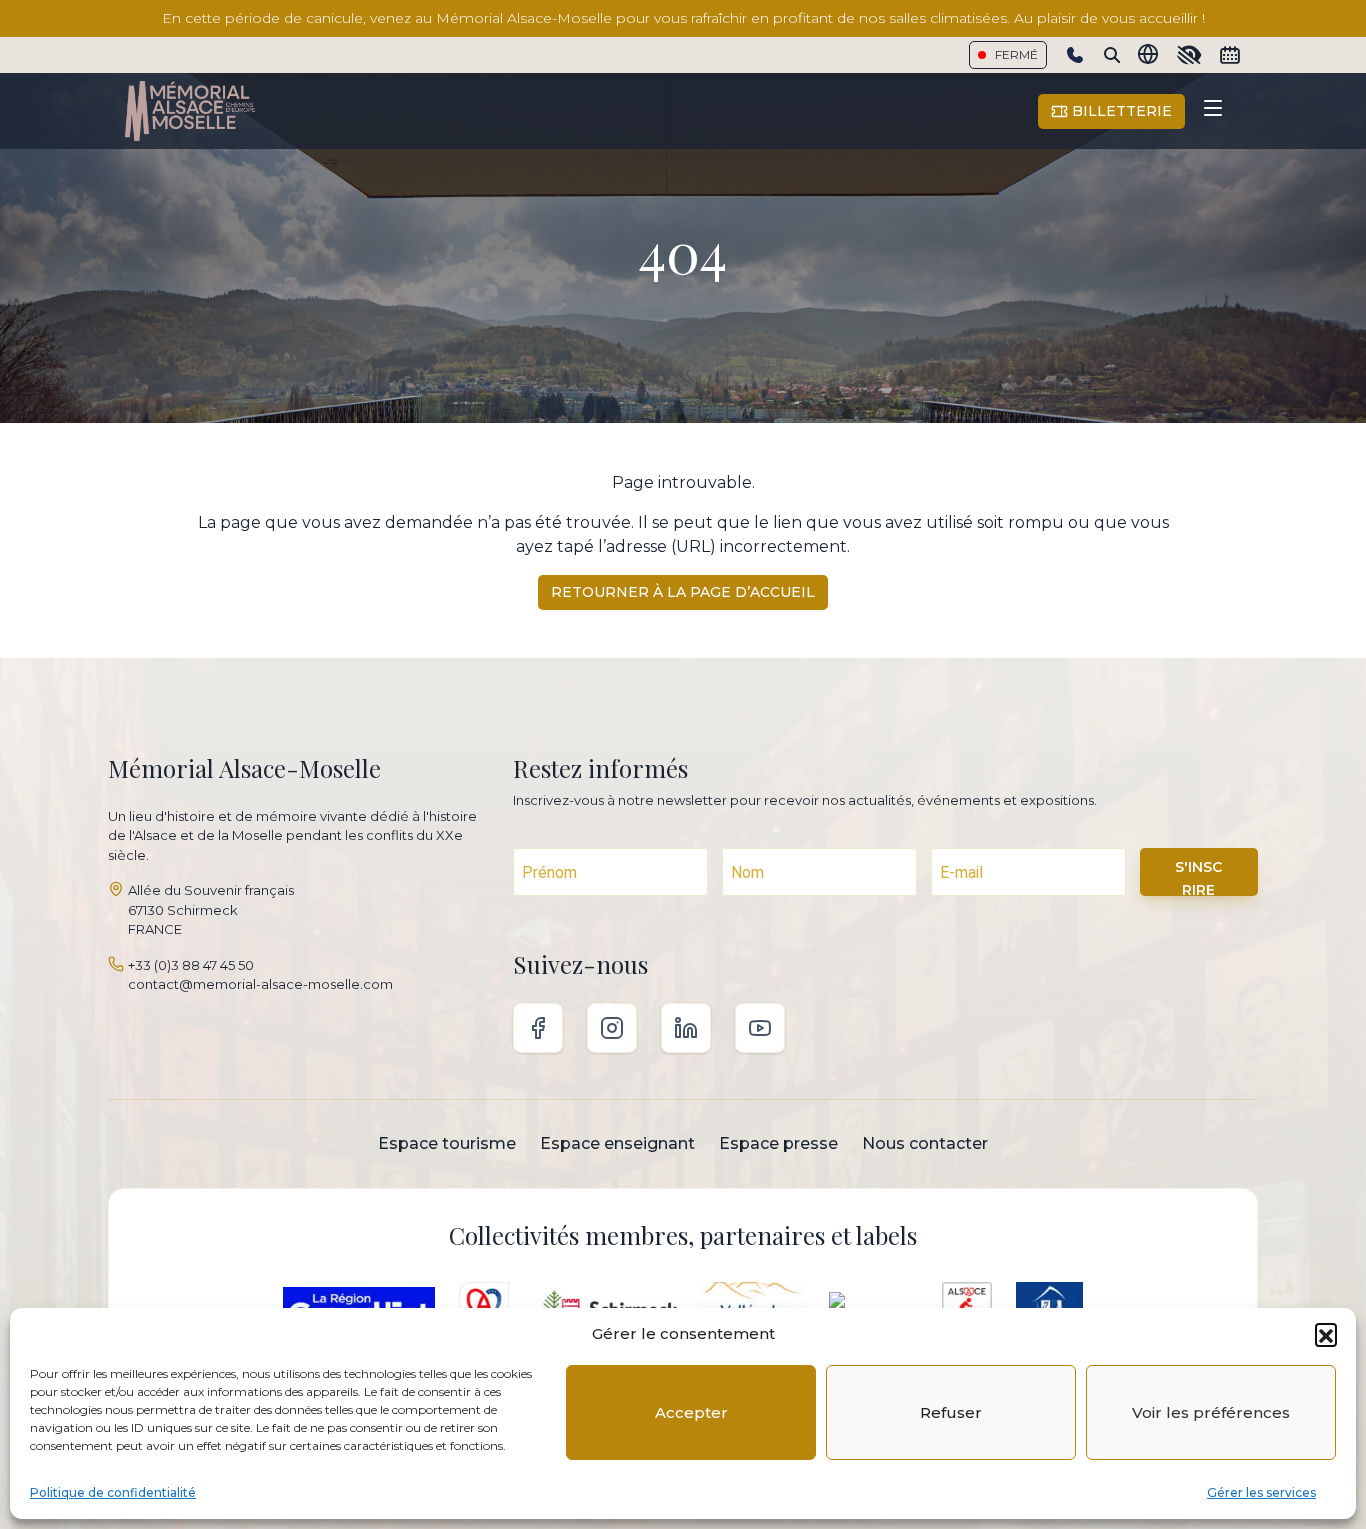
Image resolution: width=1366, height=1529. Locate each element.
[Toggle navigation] (1213, 111)
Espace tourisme (447, 1143)
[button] (1326, 1334)
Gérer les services (1261, 1492)
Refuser (951, 1412)
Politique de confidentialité (113, 1492)
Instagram (612, 1028)
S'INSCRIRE (1198, 877)
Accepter (691, 1412)
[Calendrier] (1230, 55)
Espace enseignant (617, 1143)
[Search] (1112, 55)
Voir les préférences (1211, 1412)
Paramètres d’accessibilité (1189, 55)
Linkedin (686, 1028)
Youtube (760, 1028)
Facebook (538, 1028)
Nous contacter (925, 1143)
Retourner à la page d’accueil (683, 592)
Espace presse (778, 1143)
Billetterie (1120, 111)
